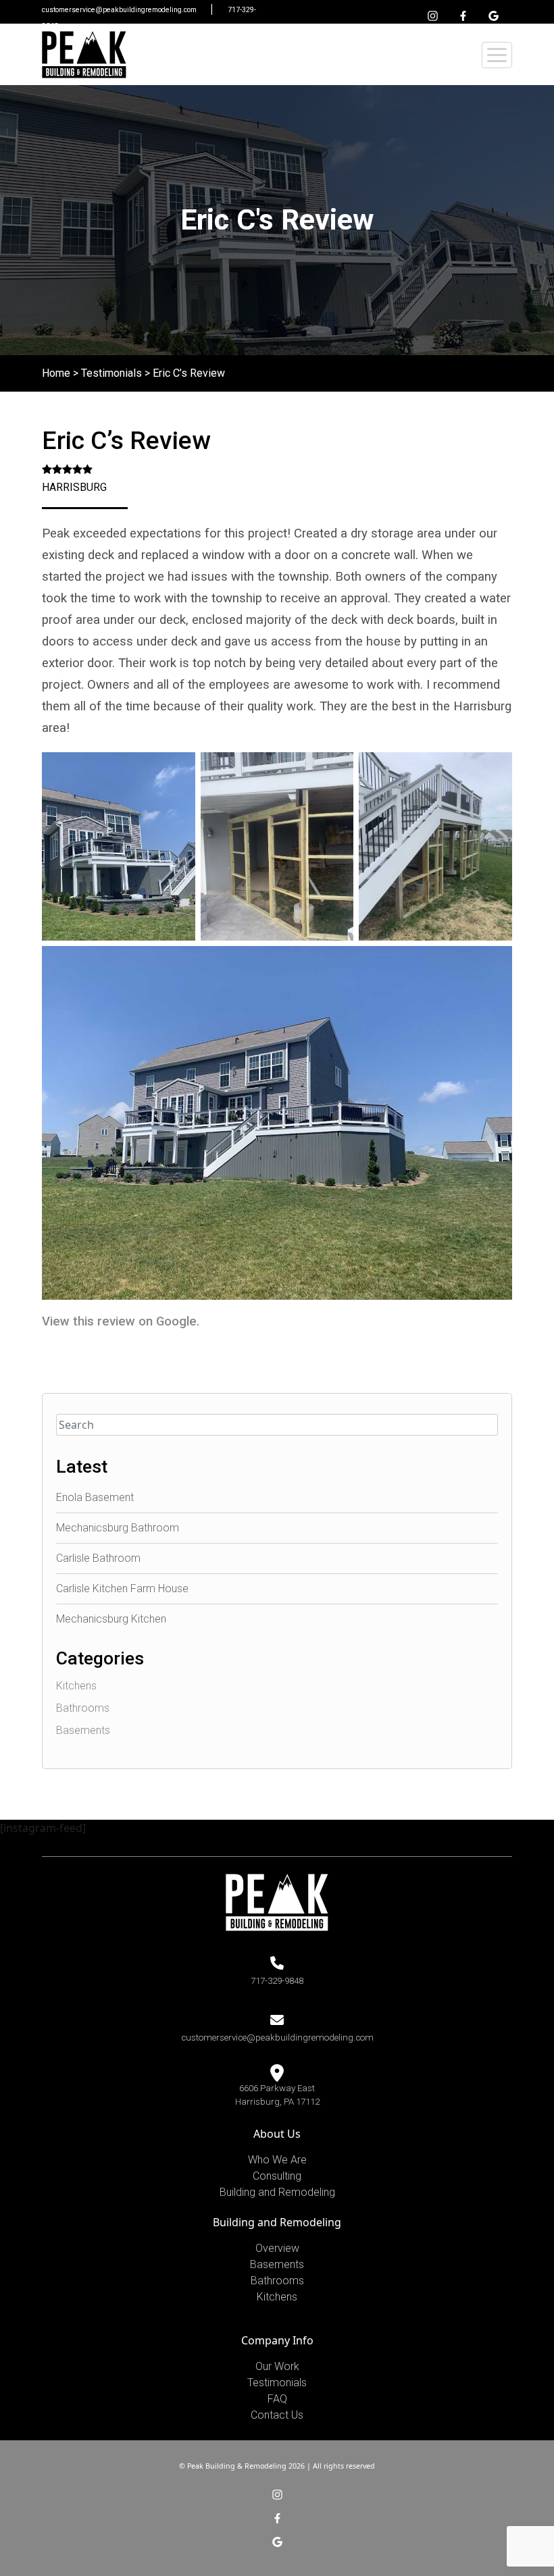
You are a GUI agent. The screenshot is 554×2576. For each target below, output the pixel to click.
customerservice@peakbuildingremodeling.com (120, 10)
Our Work (277, 2366)
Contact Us (277, 2415)
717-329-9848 (277, 1981)
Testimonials (111, 373)
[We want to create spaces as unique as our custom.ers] (84, 55)
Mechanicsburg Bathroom (118, 1528)
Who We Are (277, 2160)
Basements (83, 1730)
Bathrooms (83, 1708)
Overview (277, 2248)
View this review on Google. (121, 1321)
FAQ (277, 2399)
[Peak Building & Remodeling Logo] (277, 1901)
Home (56, 373)
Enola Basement (95, 1497)
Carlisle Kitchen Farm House (122, 1588)
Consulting (277, 2176)
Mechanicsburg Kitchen (111, 1619)
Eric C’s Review (189, 373)
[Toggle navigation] (497, 55)
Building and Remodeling (277, 2192)
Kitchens (76, 1686)
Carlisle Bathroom (98, 1558)
